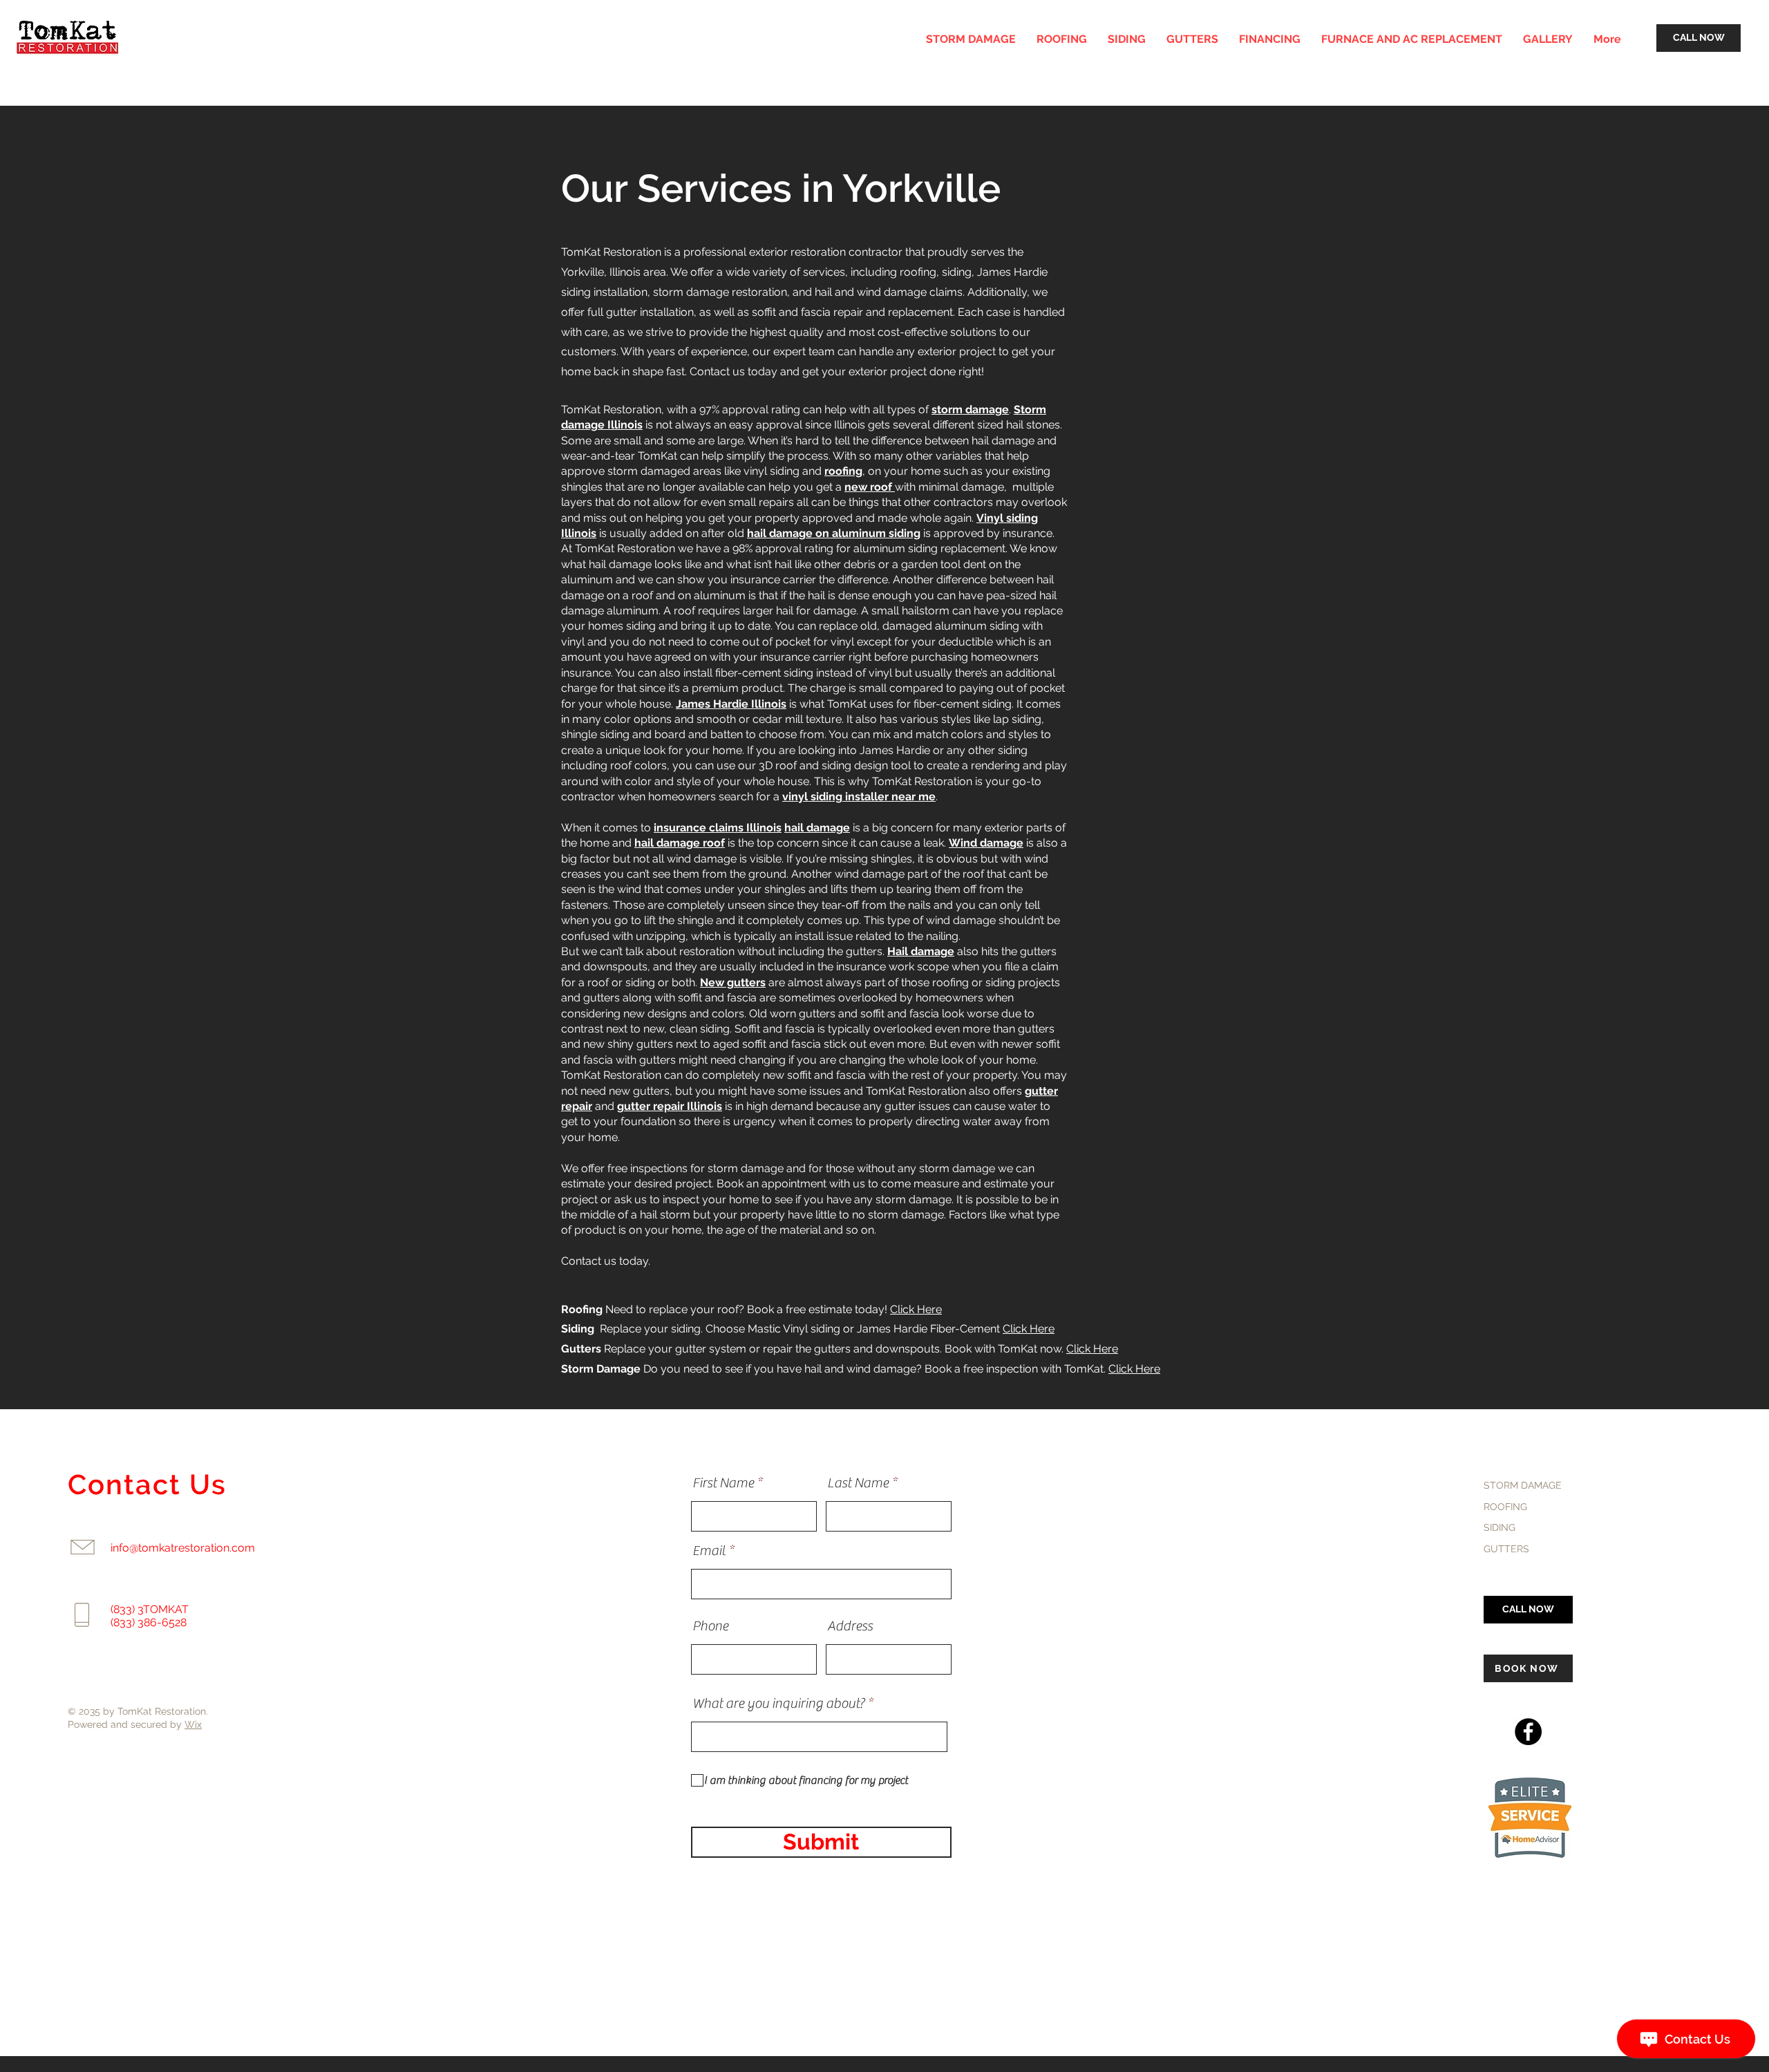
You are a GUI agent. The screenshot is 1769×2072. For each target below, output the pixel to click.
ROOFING (1505, 1507)
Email (709, 1551)
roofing (843, 471)
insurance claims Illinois (718, 828)
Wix (193, 1724)
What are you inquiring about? (778, 1704)
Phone (710, 1626)
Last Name (858, 1483)
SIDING (1500, 1527)
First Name (723, 1483)
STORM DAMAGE (1523, 1485)
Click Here (916, 1309)
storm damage (970, 409)
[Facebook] (1528, 1732)
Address (850, 1626)
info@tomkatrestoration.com (183, 1548)
